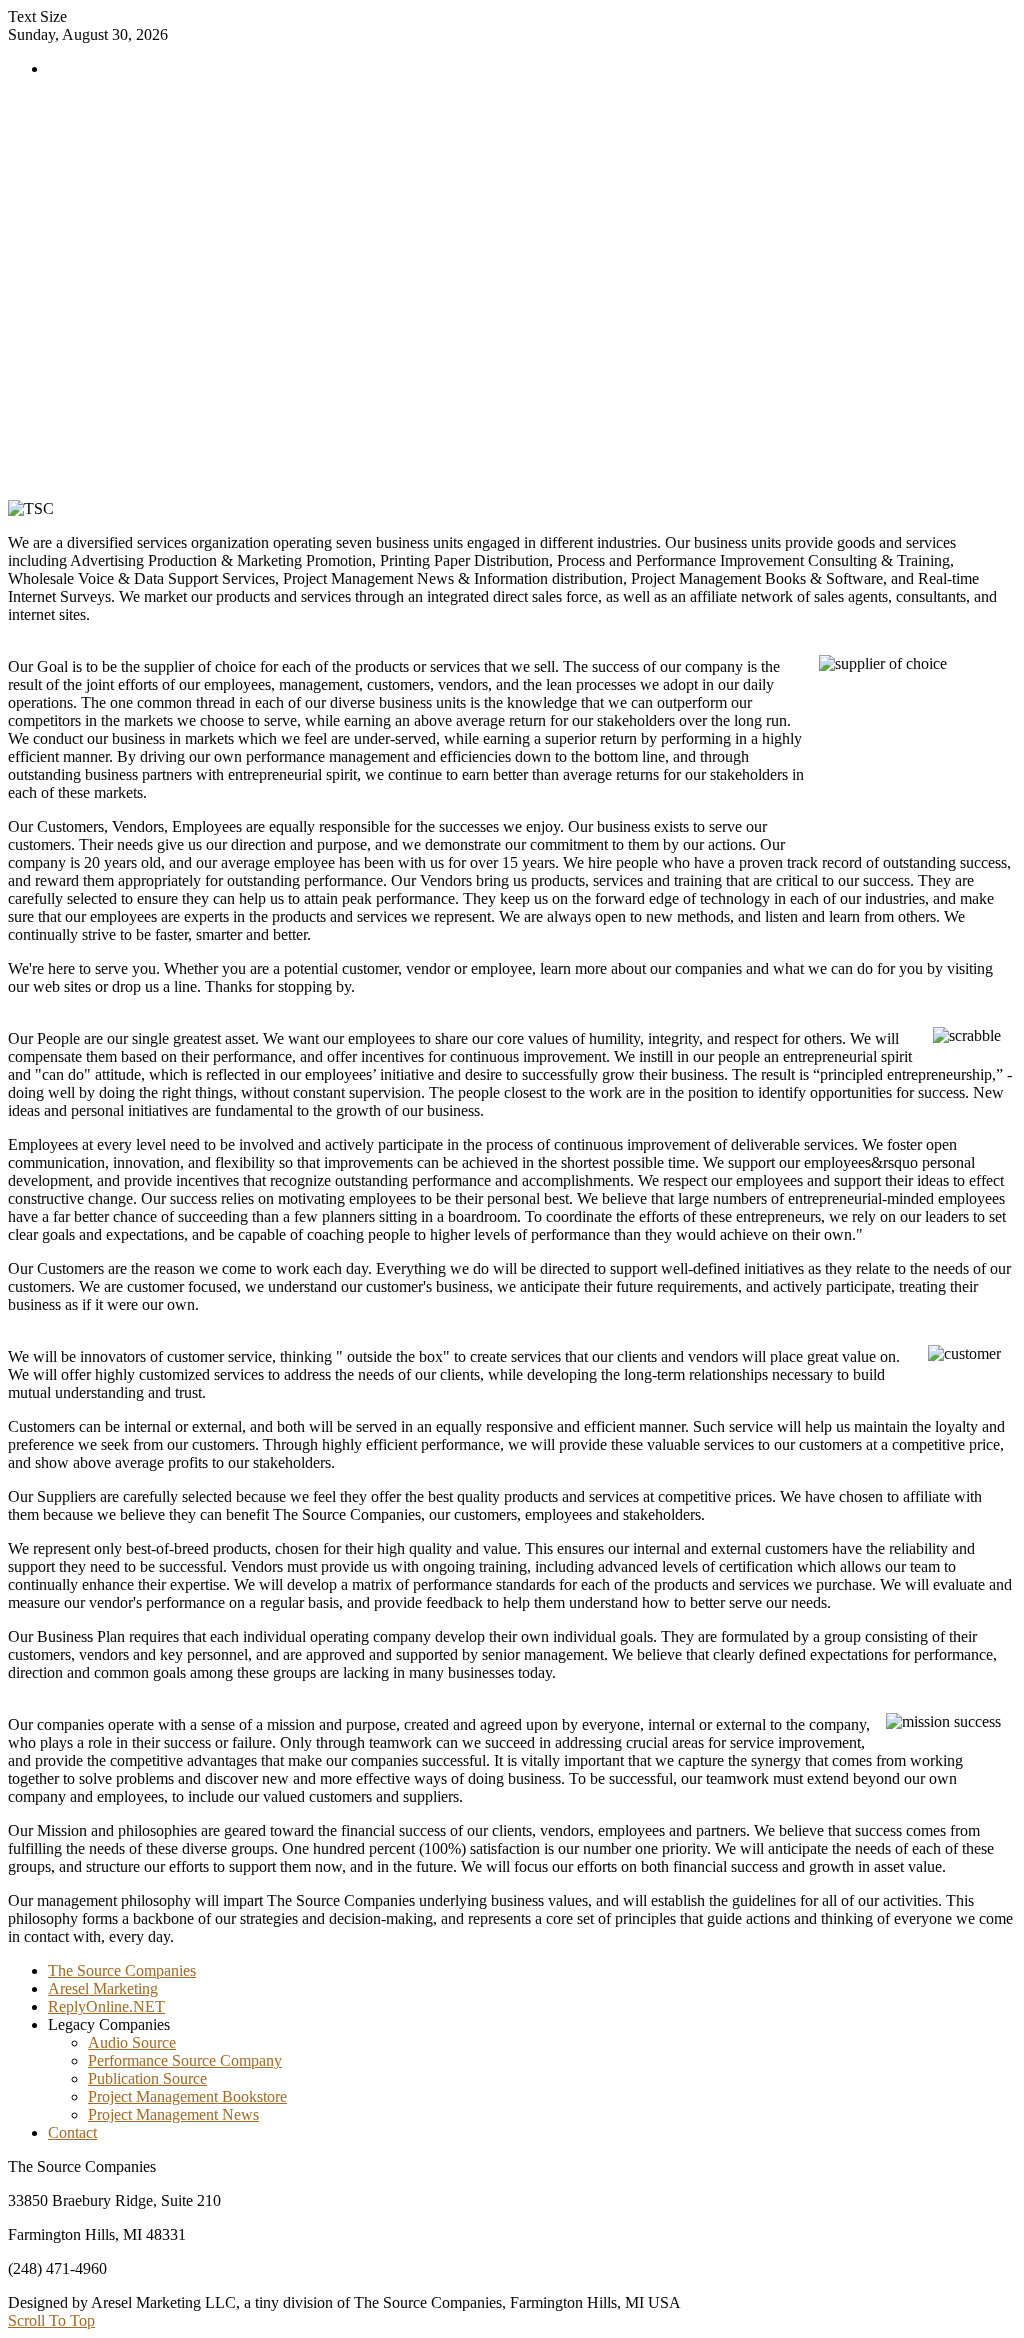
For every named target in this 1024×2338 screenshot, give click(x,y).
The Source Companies (122, 1970)
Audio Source (132, 2042)
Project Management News (173, 2114)
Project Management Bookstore (187, 2096)
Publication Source (147, 2078)
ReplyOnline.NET (106, 2006)
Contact (72, 2132)
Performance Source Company (185, 2060)
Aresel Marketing (103, 1988)
